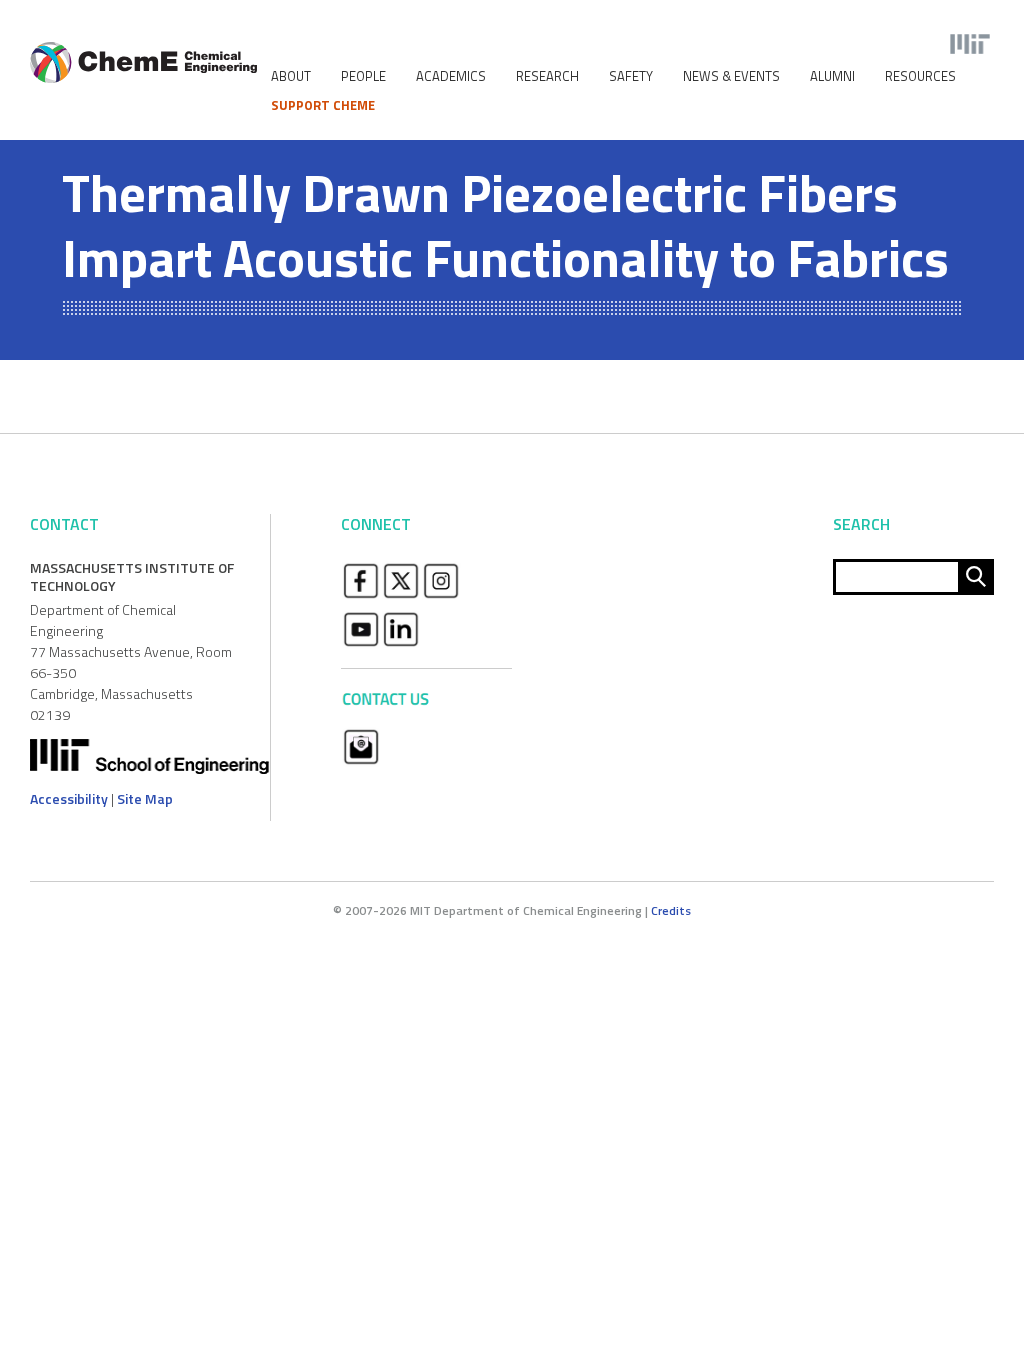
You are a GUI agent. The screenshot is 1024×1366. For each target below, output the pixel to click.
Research (547, 76)
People (363, 76)
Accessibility (69, 798)
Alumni (832, 76)
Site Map (145, 798)
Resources (920, 76)
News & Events (731, 76)
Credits (671, 910)
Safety (631, 76)
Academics (451, 76)
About (291, 76)
